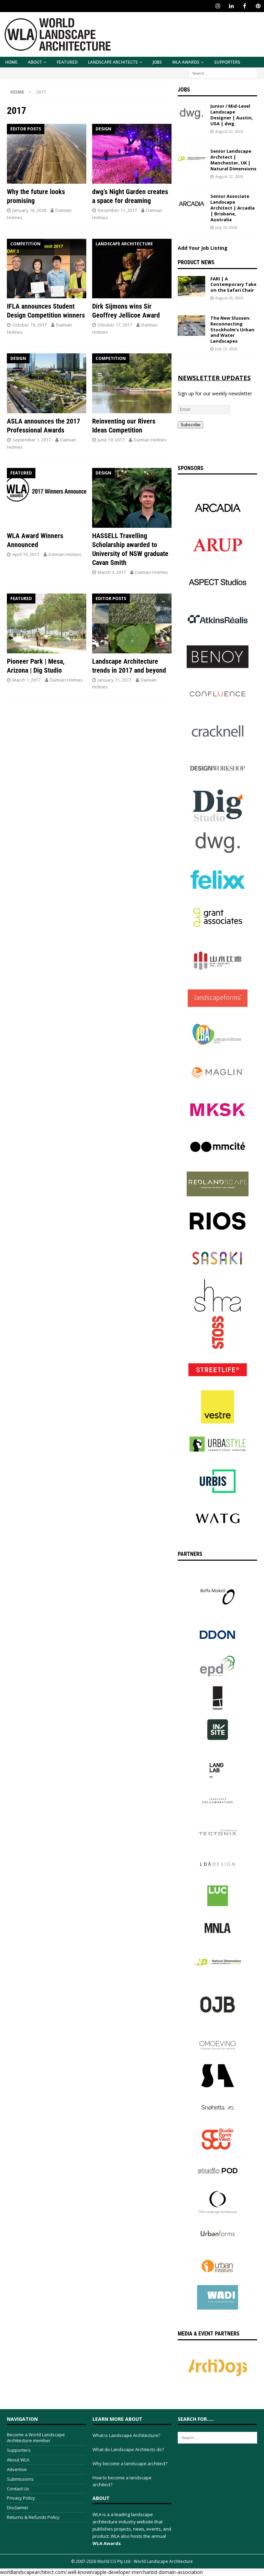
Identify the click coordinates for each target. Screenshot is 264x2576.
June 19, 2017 (111, 440)
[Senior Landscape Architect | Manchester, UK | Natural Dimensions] (191, 159)
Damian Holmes (150, 440)
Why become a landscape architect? (130, 2463)
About (35, 62)
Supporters (227, 62)
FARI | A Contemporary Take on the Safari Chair (233, 285)
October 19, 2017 (30, 325)
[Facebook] (245, 6)
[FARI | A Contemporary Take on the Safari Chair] (191, 286)
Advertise (17, 2469)
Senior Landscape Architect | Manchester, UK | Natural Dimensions (233, 160)
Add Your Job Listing (203, 248)
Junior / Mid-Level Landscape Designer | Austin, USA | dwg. (232, 115)
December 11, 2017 (117, 210)
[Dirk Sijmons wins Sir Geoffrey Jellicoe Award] (132, 269)
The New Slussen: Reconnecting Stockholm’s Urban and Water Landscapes (232, 330)
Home (11, 62)
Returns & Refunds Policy (33, 2517)
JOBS (157, 62)
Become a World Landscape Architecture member (36, 2438)
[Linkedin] (231, 6)
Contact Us (18, 2489)
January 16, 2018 (29, 210)
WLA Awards (186, 62)
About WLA (18, 2460)
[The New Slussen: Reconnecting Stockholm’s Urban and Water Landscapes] (191, 325)
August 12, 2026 (229, 176)
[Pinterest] (258, 6)
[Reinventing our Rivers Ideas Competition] (132, 383)
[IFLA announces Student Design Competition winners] (47, 269)
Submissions (20, 2479)
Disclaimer (18, 2508)
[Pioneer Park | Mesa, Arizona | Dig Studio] (47, 623)
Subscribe (190, 425)
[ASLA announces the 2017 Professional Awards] (47, 383)
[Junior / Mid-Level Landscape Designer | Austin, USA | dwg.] (191, 114)
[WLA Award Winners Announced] (47, 498)
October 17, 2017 (115, 325)
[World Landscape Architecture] (58, 53)
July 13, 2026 (226, 349)
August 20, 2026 (229, 298)
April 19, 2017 (26, 554)
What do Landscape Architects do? (128, 2449)
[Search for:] (223, 73)
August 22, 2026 (229, 131)
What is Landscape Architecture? (126, 2435)
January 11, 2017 (114, 680)
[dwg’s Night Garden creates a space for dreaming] (132, 154)
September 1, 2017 (32, 440)
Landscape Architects (113, 62)
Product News (196, 262)
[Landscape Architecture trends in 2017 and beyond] (132, 623)
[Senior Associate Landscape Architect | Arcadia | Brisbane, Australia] (191, 204)
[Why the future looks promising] (47, 154)
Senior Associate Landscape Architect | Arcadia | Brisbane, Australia (233, 208)
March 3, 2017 (112, 572)
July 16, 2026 (226, 227)
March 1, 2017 (26, 680)
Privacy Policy (21, 2498)
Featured (67, 62)
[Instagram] (218, 6)
